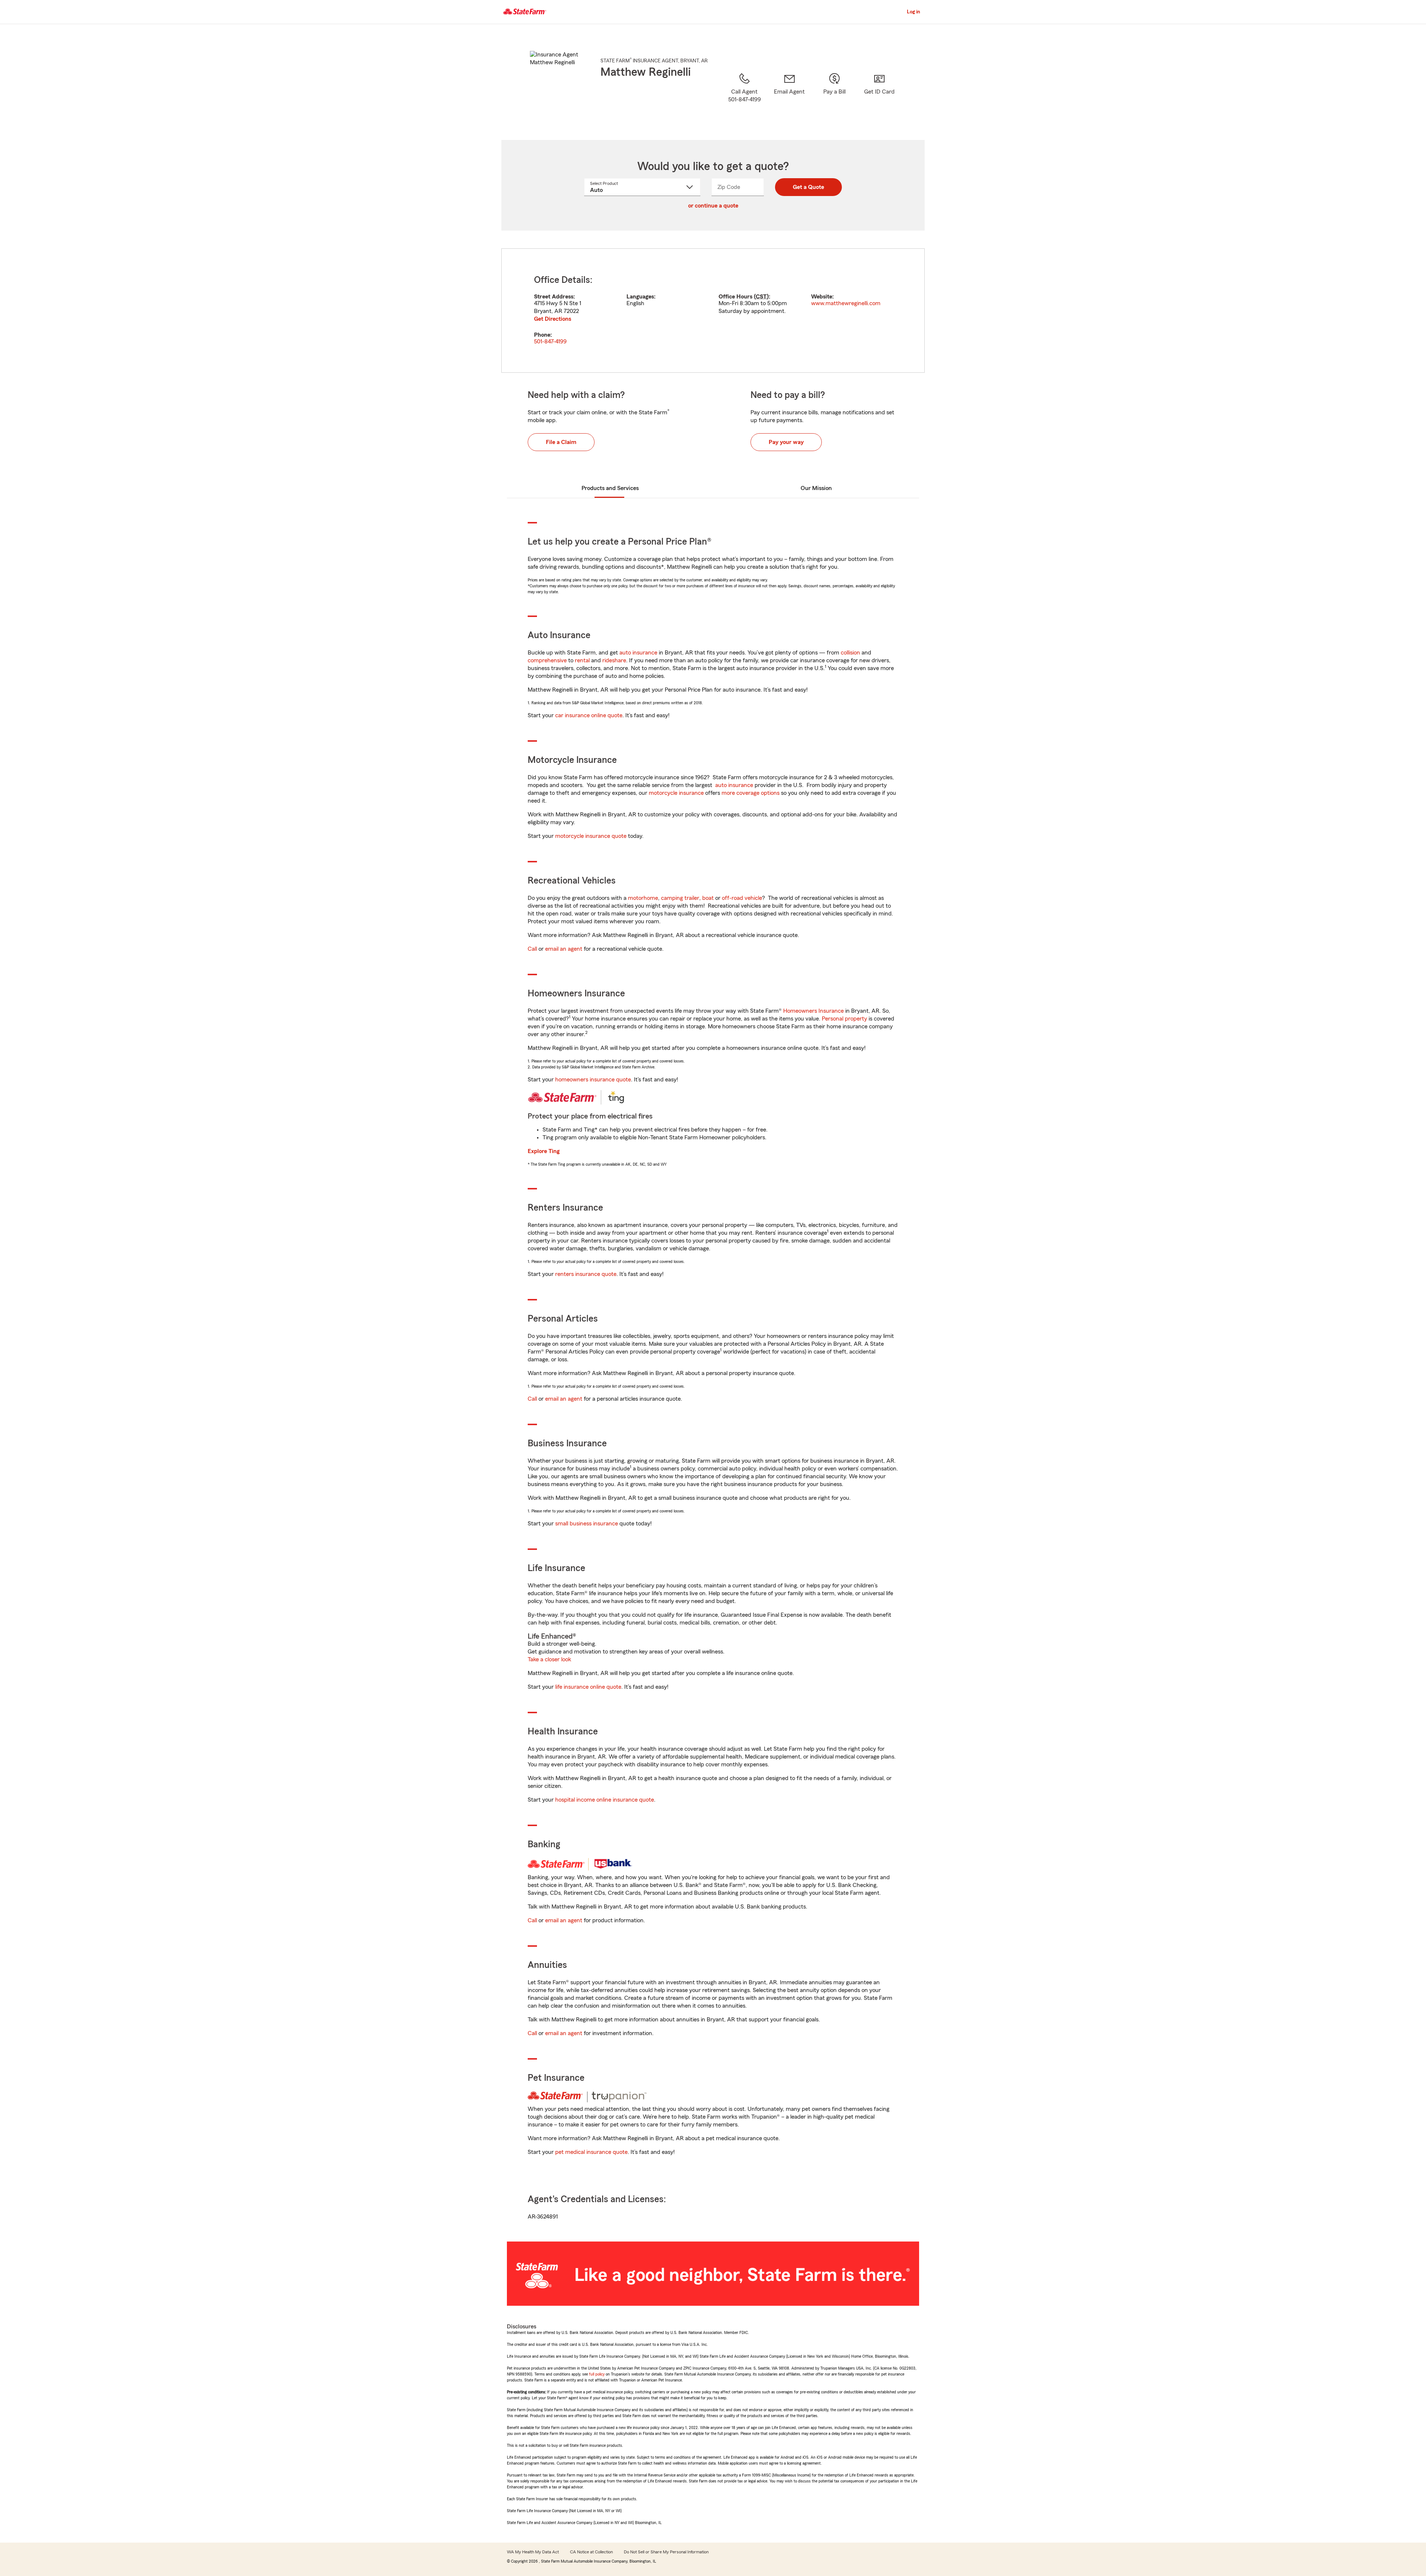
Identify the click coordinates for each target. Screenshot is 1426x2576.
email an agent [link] (564, 949)
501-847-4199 (550, 342)
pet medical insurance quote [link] (591, 2152)
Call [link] (532, 949)
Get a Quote (808, 187)
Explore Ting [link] (544, 1151)
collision (850, 653)
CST (761, 297)
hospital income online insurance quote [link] (605, 1800)
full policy (597, 2374)
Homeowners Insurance (813, 1011)
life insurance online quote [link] (588, 1687)
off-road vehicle (742, 898)
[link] (789, 97)
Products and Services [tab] (610, 488)
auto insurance (638, 653)
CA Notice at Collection (591, 2552)
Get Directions (553, 319)
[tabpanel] (713, 311)
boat (708, 898)
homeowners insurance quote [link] (593, 1080)
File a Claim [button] (561, 442)
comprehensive (547, 660)
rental (582, 660)
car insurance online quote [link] (589, 715)
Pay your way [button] (786, 442)
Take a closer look (549, 1659)
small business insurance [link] (587, 1524)
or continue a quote (713, 206)
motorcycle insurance (676, 793)
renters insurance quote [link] (586, 1274)
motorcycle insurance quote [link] (591, 836)
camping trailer (680, 898)
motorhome (643, 898)
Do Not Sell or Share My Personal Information (666, 2552)
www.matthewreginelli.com (846, 303)
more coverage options (751, 793)
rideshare (614, 660)
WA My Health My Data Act (533, 2552)
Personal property (844, 1019)
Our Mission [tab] (816, 488)
